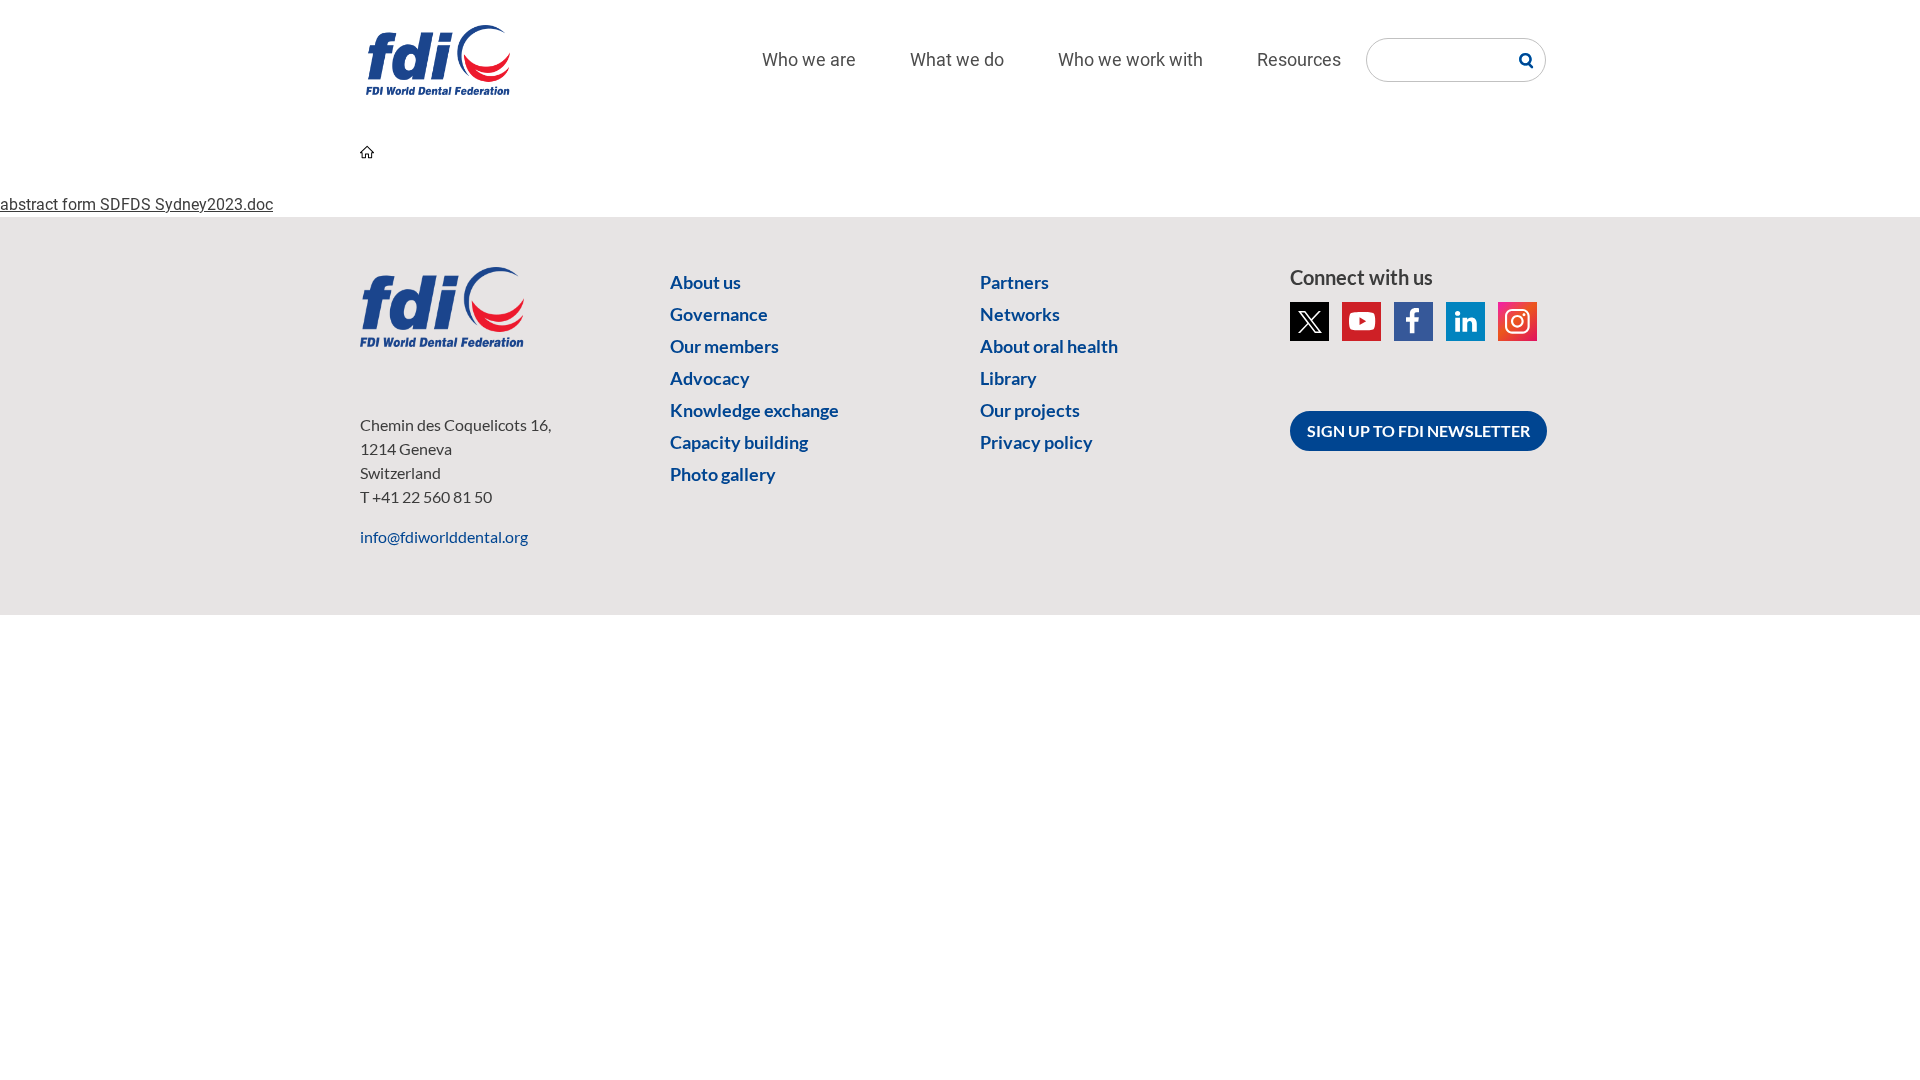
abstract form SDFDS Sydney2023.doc (136, 204)
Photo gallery (723, 474)
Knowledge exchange (754, 410)
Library (1008, 378)
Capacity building (739, 442)
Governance (719, 314)
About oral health (1049, 346)
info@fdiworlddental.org (444, 536)
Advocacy (710, 378)
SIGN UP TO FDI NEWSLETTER (1418, 430)
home (367, 152)
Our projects (1030, 410)
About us (705, 282)
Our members (724, 346)
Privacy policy (1036, 442)
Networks (1020, 314)
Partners (1014, 282)
